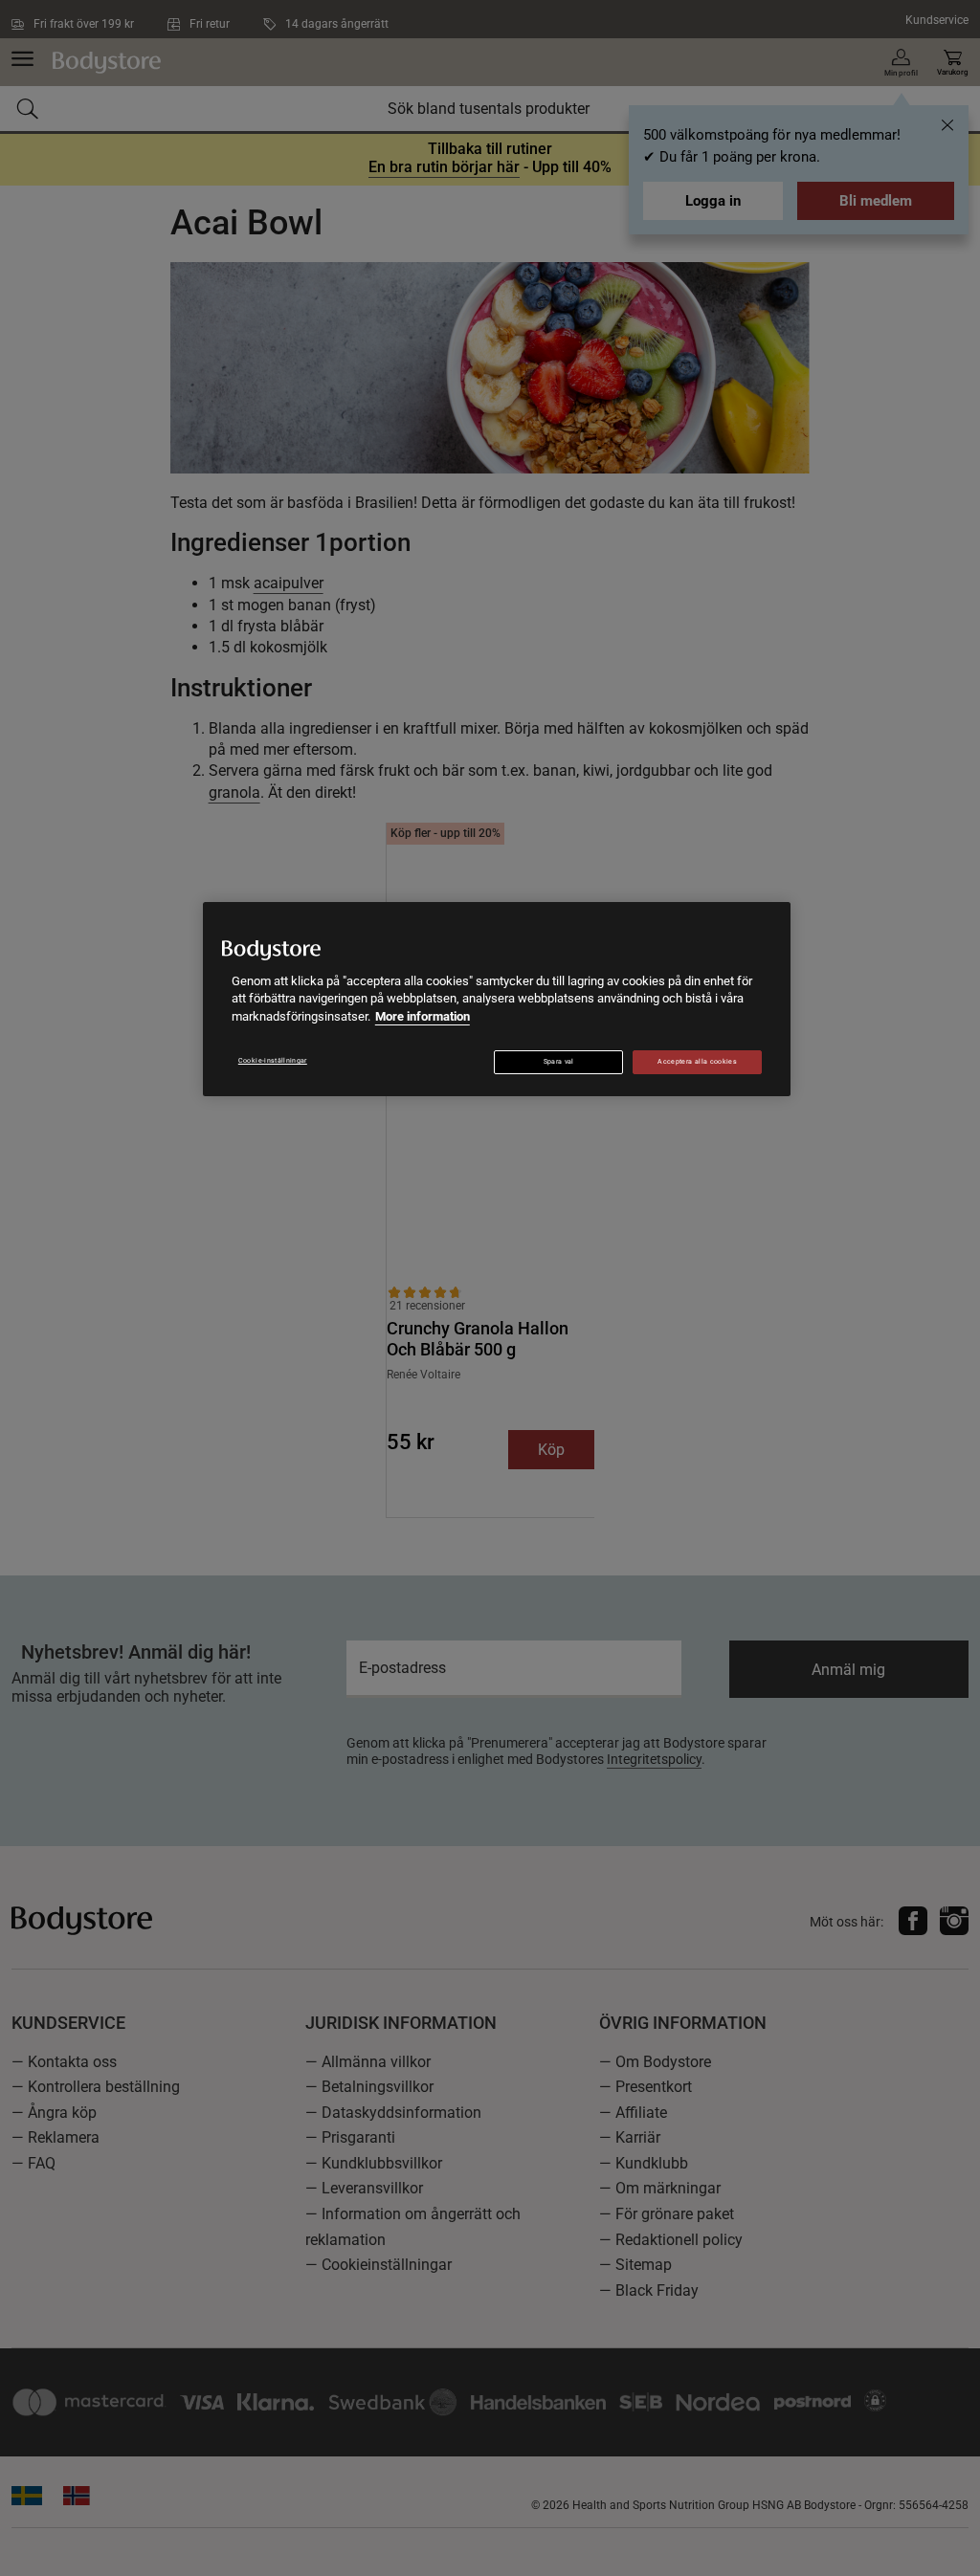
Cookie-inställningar (273, 1061)
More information (423, 1016)
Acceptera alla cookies (697, 1062)
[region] (497, 999)
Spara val (559, 1062)
